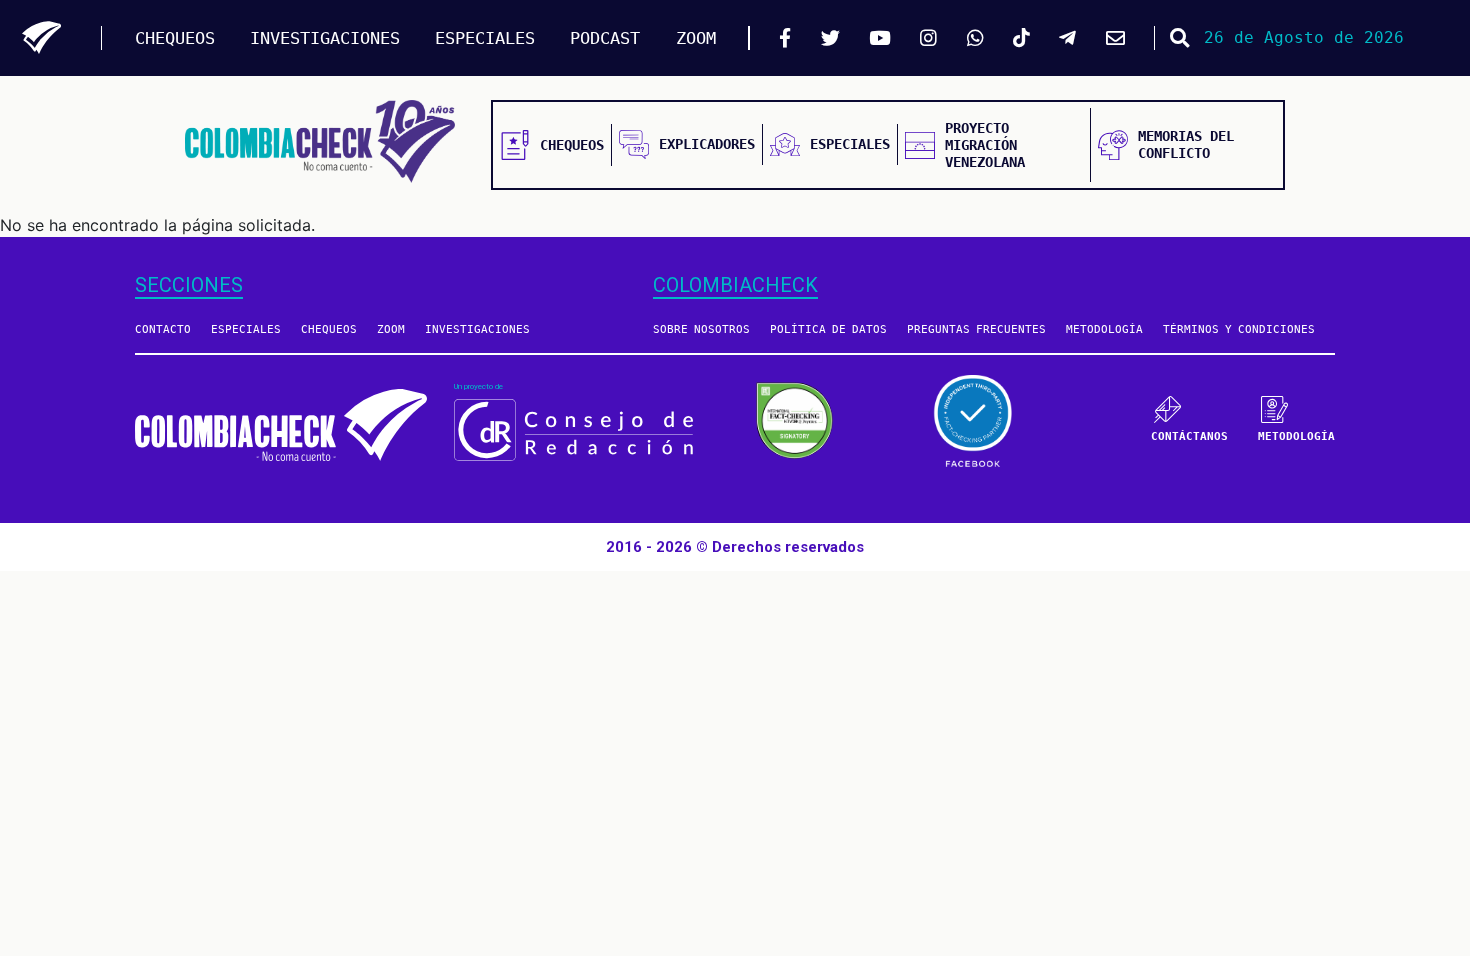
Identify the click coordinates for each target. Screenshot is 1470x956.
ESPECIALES (485, 38)
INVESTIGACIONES (325, 38)
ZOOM (696, 38)
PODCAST (605, 38)
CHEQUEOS (175, 38)
